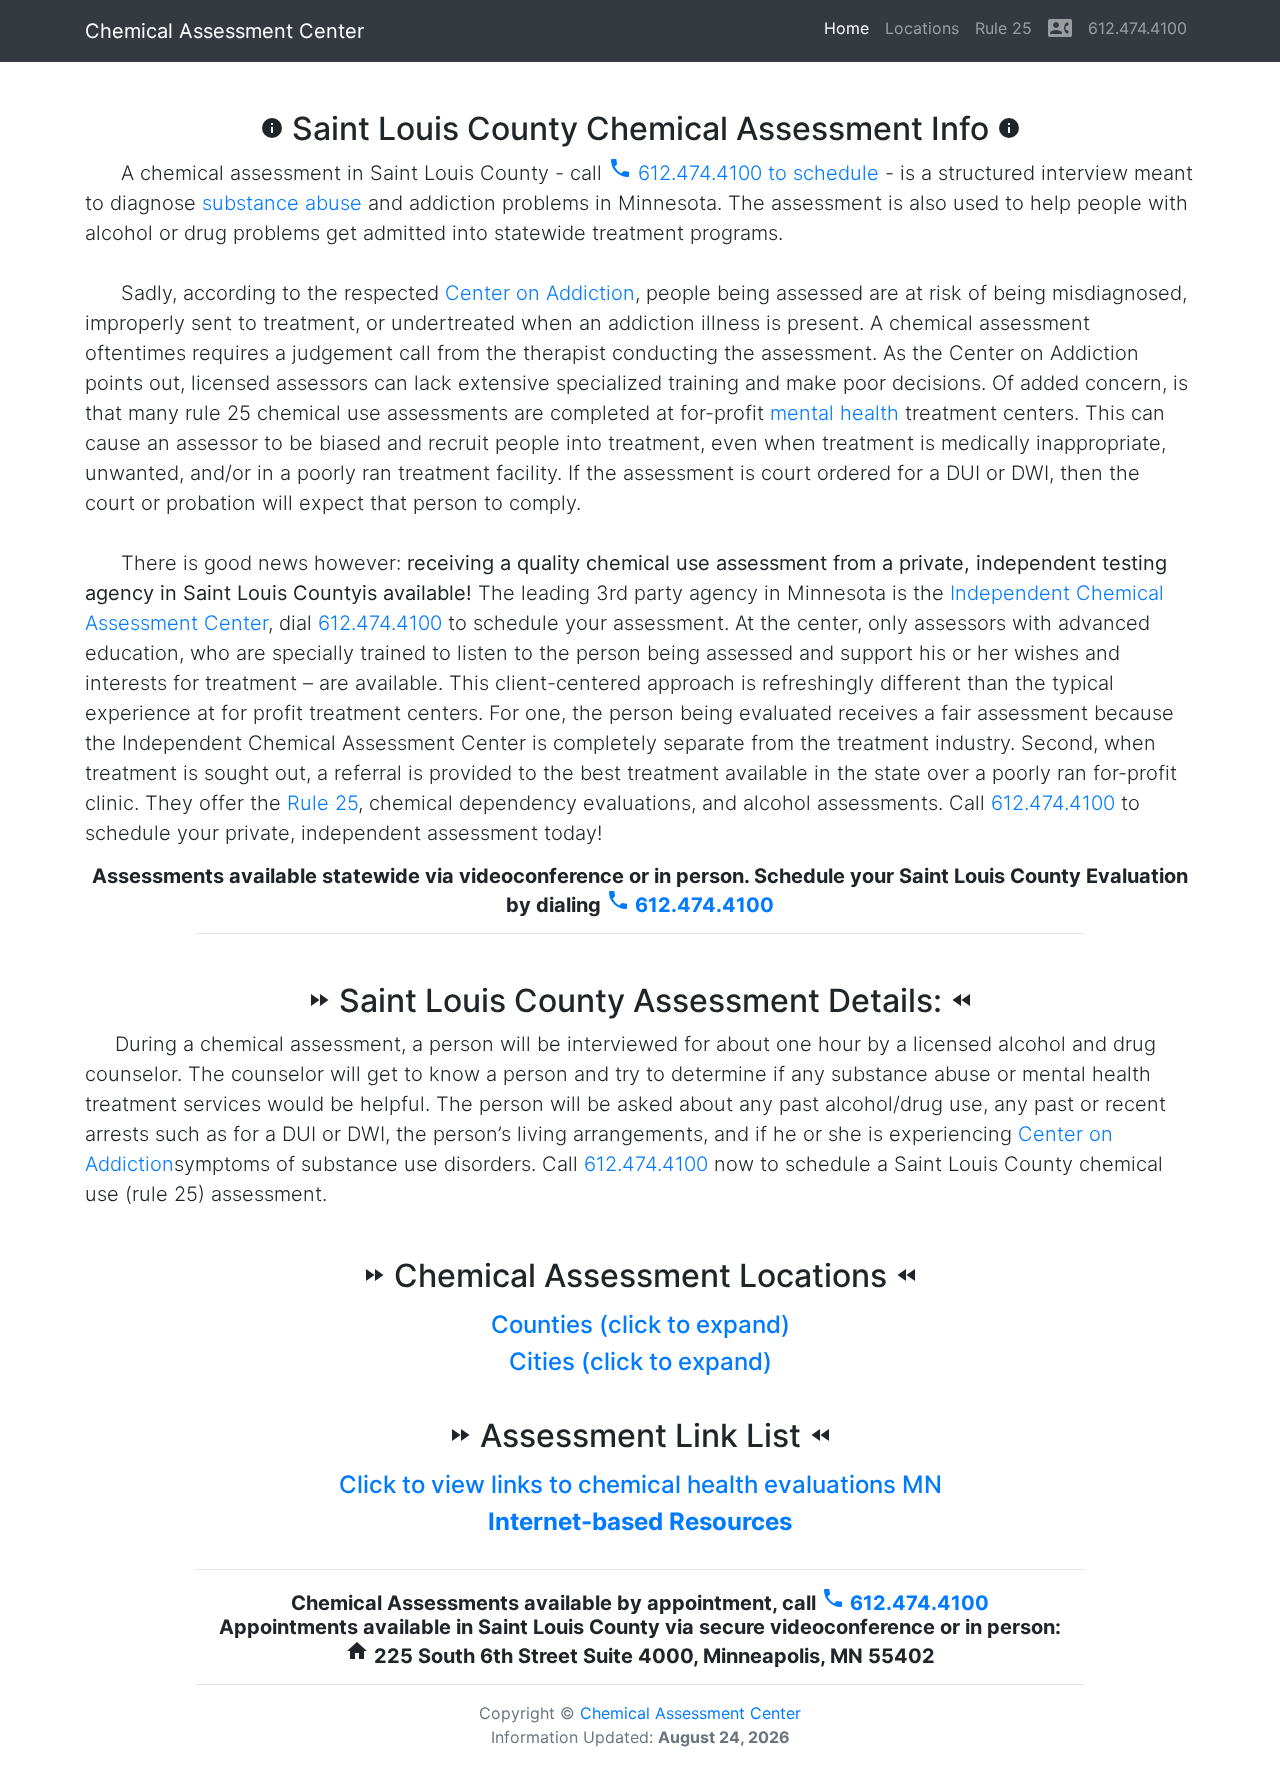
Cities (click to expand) (640, 1361)
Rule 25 (1003, 28)
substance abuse (282, 203)
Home (850, 28)
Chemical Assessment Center (224, 31)
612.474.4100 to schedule (743, 173)
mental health (834, 413)
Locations (922, 28)
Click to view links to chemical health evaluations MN (640, 1484)
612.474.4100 (1137, 28)
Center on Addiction (540, 293)
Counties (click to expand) (640, 1324)
